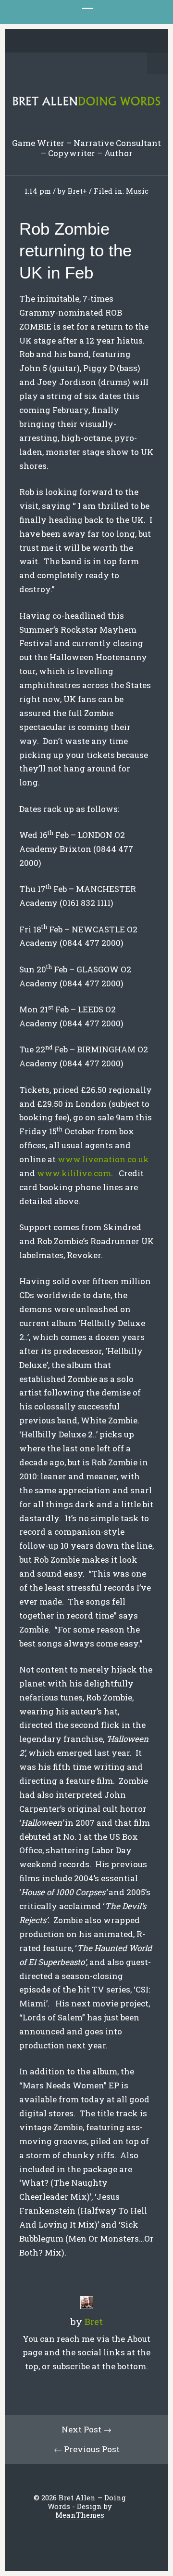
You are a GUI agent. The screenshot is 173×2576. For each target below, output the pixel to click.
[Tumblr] (94, 41)
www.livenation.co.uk (103, 1159)
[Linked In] (64, 41)
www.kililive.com (74, 1173)
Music (137, 191)
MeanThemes (80, 2515)
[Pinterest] (79, 41)
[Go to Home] (86, 103)
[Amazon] (124, 41)
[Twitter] (35, 41)
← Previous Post (87, 2449)
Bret (75, 191)
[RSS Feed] (139, 41)
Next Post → (86, 2429)
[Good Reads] (109, 41)
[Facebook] (49, 41)
